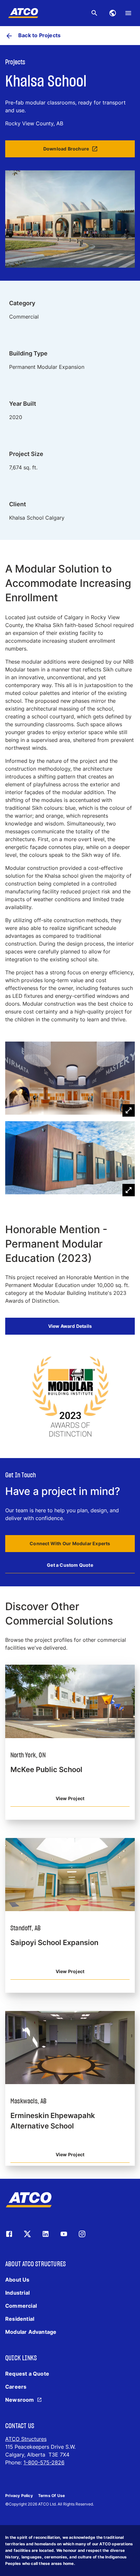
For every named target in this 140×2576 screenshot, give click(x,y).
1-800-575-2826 (44, 2462)
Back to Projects (39, 35)
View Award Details (70, 1326)
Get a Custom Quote (70, 1565)
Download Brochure (66, 149)
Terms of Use (51, 2496)
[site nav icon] (113, 13)
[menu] (128, 13)
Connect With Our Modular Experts (70, 1543)
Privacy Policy (19, 2496)
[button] (70, 1079)
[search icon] (94, 13)
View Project (70, 1798)
